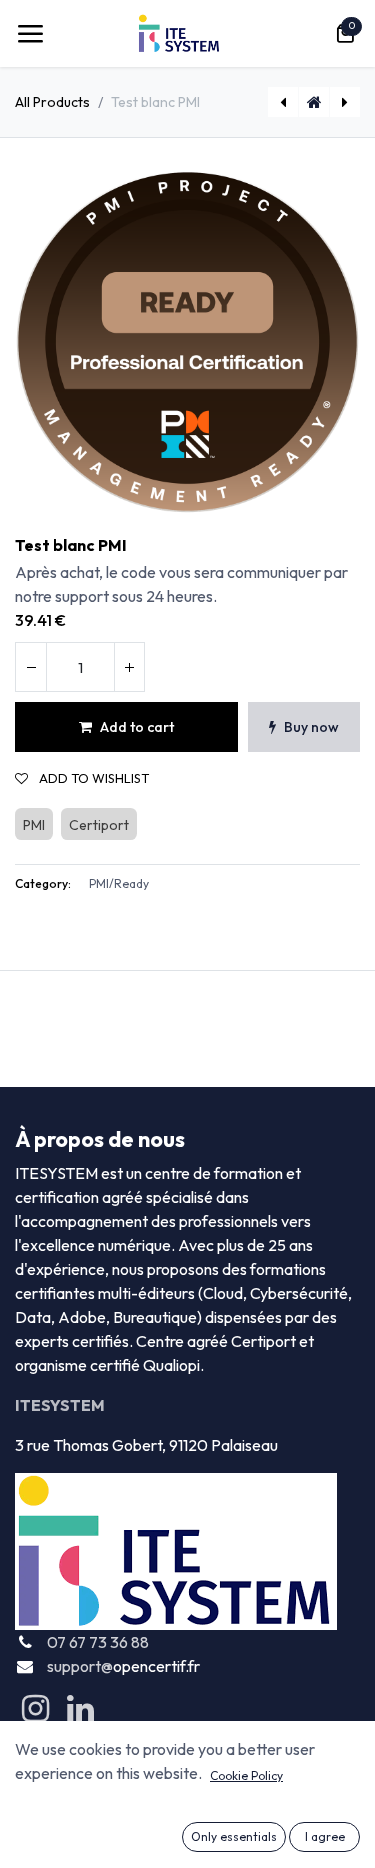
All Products (52, 102)
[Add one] (129, 667)
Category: (43, 883)
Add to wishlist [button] (92, 778)
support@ (80, 1666)
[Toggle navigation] (30, 34)
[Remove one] (31, 667)
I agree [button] (325, 1836)
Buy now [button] (311, 727)
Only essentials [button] (234, 1836)
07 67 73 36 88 (98, 1642)
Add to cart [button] (137, 727)
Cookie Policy (246, 1775)
